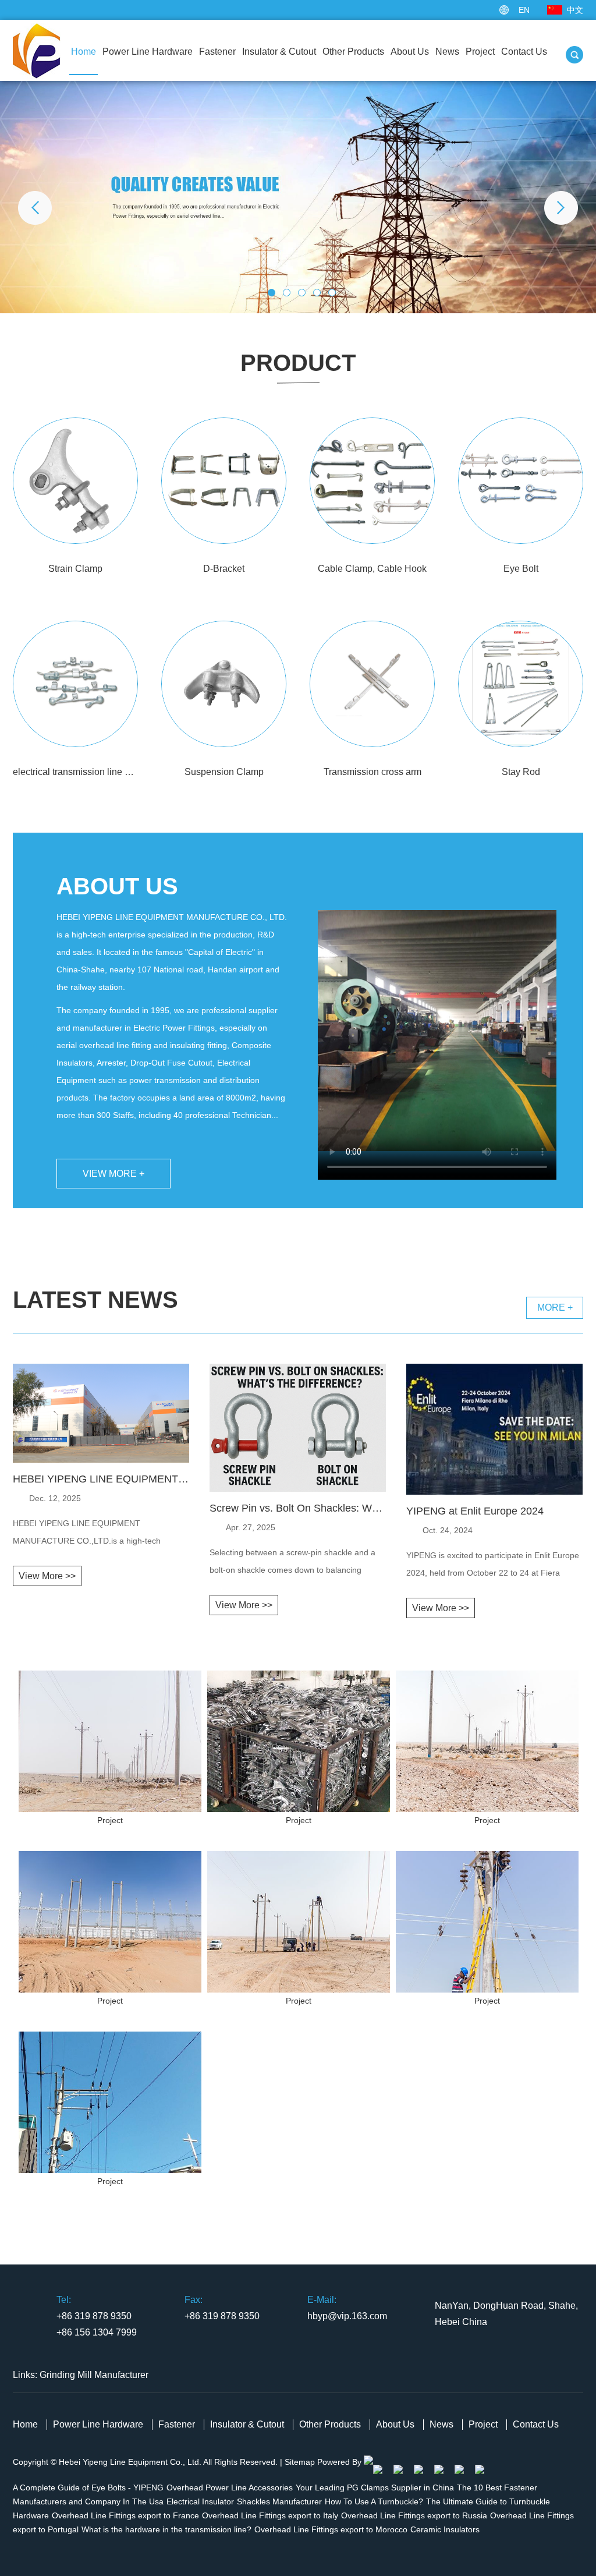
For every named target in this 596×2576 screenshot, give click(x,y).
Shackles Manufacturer (279, 2501)
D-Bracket (224, 569)
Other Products (353, 52)
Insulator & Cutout (279, 52)
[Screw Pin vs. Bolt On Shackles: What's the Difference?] (298, 1489)
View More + (113, 1174)
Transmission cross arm (372, 772)
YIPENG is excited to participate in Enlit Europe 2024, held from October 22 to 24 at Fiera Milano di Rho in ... (493, 1566)
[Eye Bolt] (521, 481)
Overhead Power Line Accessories (230, 2487)
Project (480, 52)
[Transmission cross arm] (372, 684)
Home (84, 52)
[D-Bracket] (224, 481)
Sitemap (300, 2462)
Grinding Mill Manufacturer (94, 2375)
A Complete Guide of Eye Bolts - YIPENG (88, 2487)
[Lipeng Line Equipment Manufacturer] (298, 197)
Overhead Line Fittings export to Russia (414, 2515)
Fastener (217, 52)
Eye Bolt (521, 569)
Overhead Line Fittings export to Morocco (331, 2529)
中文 (575, 10)
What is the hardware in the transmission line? (166, 2529)
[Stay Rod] (521, 684)
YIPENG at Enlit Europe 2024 (475, 1511)
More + (555, 1308)
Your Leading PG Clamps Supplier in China (375, 2487)
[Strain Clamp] (75, 481)
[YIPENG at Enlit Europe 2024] (494, 1492)
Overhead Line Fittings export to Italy (270, 2515)
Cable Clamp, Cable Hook (372, 569)
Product (298, 363)
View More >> (47, 1576)
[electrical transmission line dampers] (75, 684)
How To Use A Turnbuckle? (374, 2501)
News (447, 52)
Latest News (95, 1300)
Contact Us (524, 52)
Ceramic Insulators (445, 2529)
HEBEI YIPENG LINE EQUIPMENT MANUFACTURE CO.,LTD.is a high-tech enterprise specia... (87, 1534)
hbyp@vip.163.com (347, 2316)
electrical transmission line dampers (75, 772)
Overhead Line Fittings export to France (125, 2515)
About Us (410, 52)
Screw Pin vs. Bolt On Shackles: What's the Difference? (298, 1508)
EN (524, 10)
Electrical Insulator (200, 2501)
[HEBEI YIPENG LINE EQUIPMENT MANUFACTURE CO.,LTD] (101, 1460)
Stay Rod (521, 772)
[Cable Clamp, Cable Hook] (372, 481)
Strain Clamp (75, 569)
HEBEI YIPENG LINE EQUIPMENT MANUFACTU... (101, 1479)
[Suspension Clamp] (224, 684)
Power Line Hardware (148, 52)
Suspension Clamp (224, 772)
